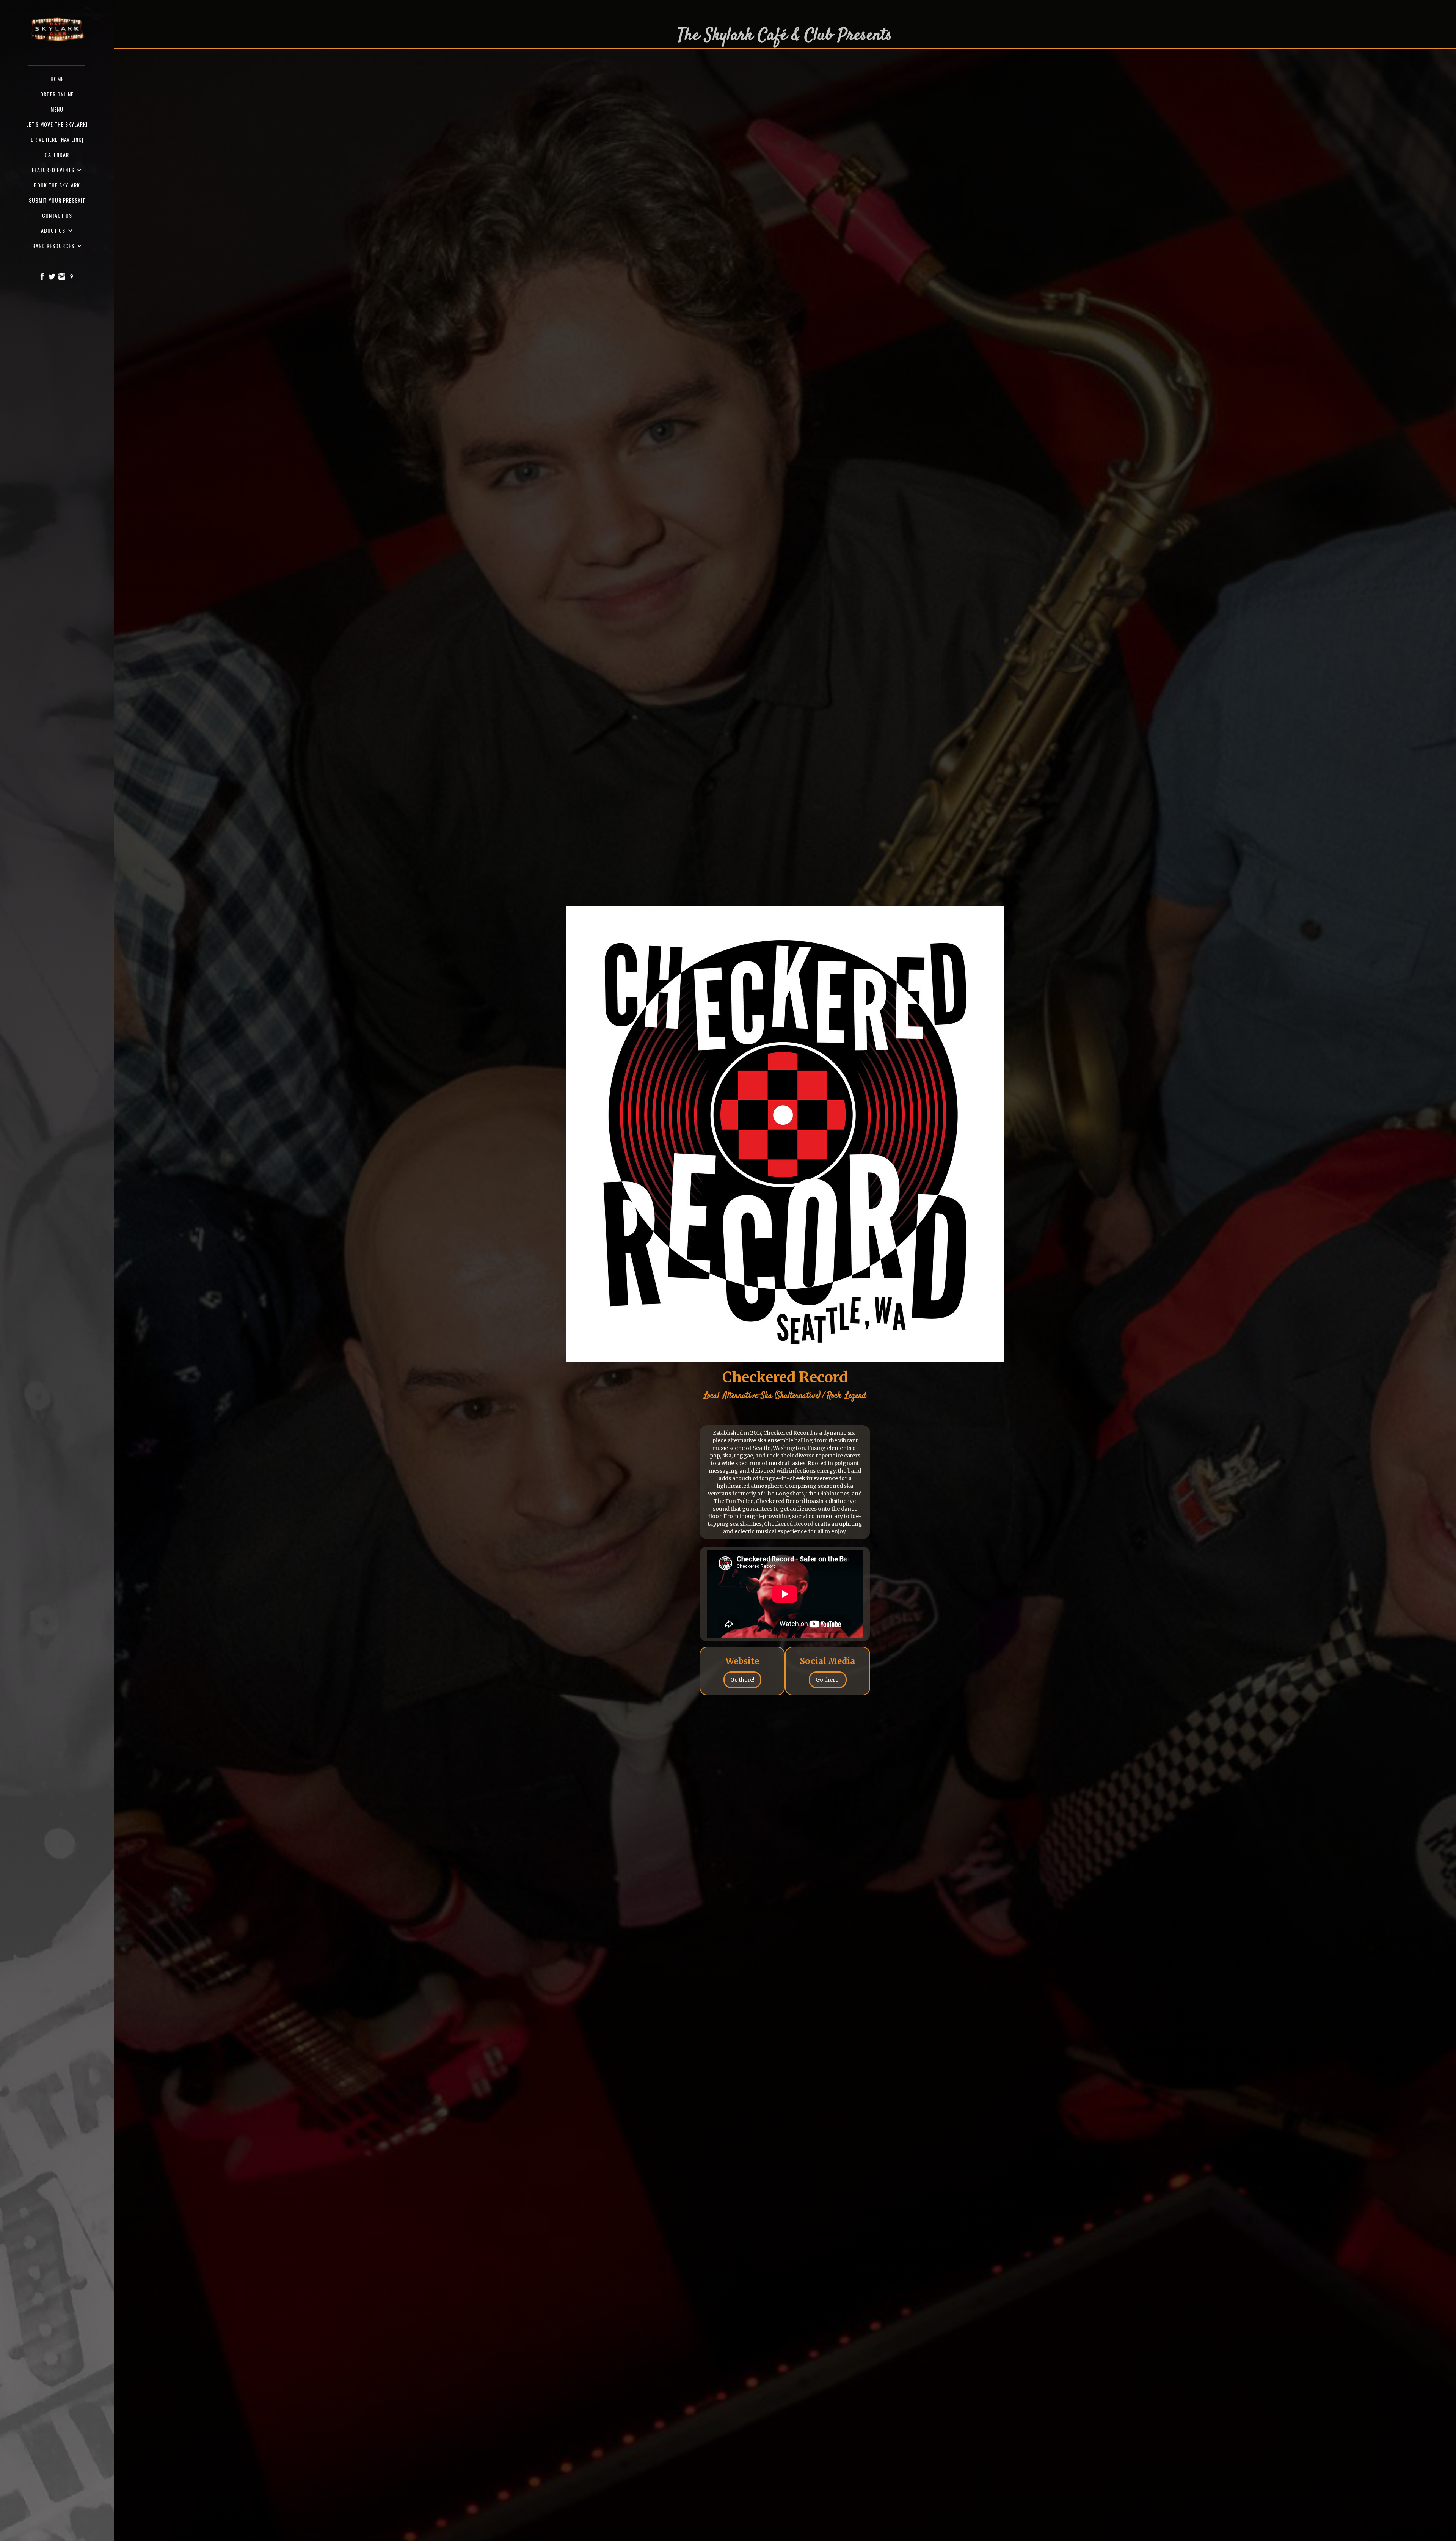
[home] (57, 30)
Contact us (57, 215)
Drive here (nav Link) (57, 139)
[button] (57, 170)
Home (57, 79)
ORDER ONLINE (57, 94)
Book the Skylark (57, 185)
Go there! (742, 1680)
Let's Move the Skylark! (57, 124)
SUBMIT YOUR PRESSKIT (57, 200)
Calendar (57, 155)
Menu (57, 109)
